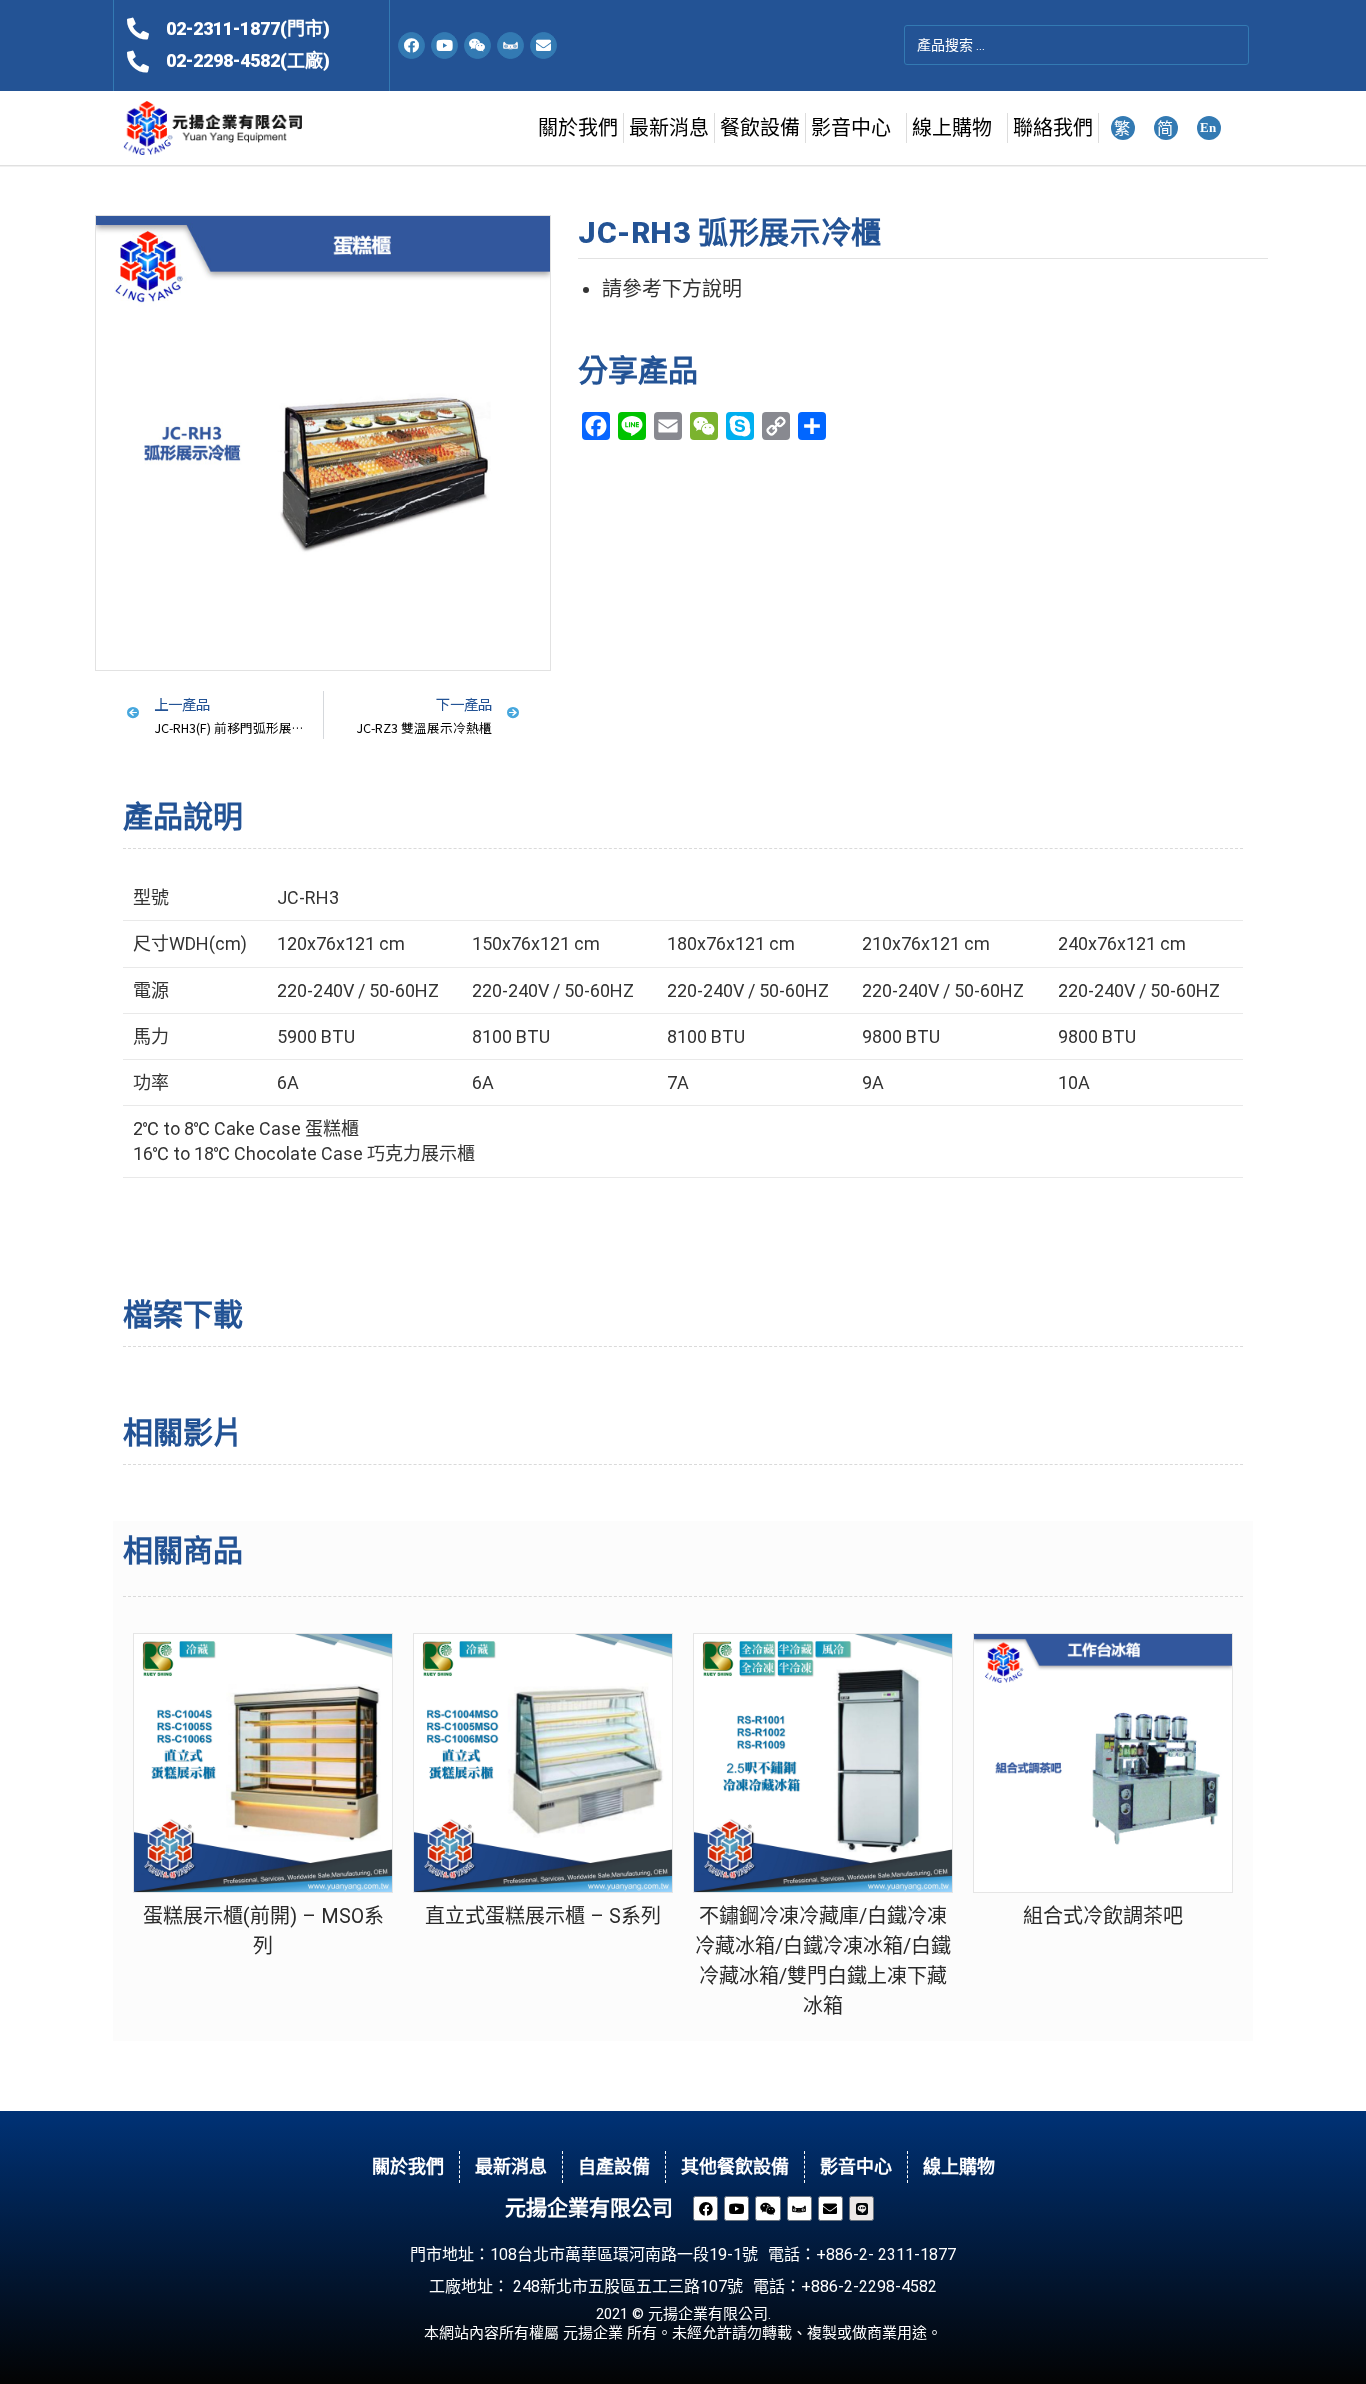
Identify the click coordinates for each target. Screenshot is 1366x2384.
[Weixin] (477, 45)
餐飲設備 (760, 128)
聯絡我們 (1053, 128)
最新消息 (669, 128)
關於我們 (578, 128)
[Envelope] (543, 45)
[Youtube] (444, 45)
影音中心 (851, 128)
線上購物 (952, 128)
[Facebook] (411, 45)
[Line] (861, 2208)
